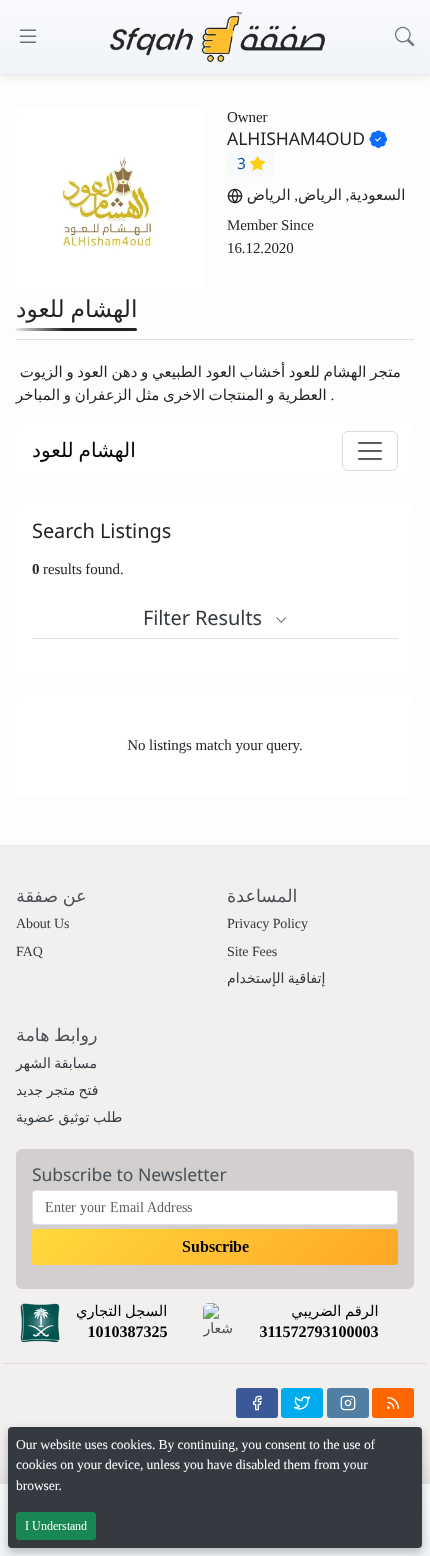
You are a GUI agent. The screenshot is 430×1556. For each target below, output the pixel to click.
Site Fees (252, 952)
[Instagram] (348, 1403)
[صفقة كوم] (217, 37)
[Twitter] (302, 1403)
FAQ (29, 952)
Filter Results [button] (205, 617)
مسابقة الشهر (56, 1064)
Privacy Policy (267, 924)
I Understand (56, 1526)
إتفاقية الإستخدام (276, 979)
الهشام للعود (84, 451)
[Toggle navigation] (370, 451)
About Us (42, 924)
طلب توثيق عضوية (69, 1118)
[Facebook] (257, 1403)
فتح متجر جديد (57, 1091)
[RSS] (393, 1403)
